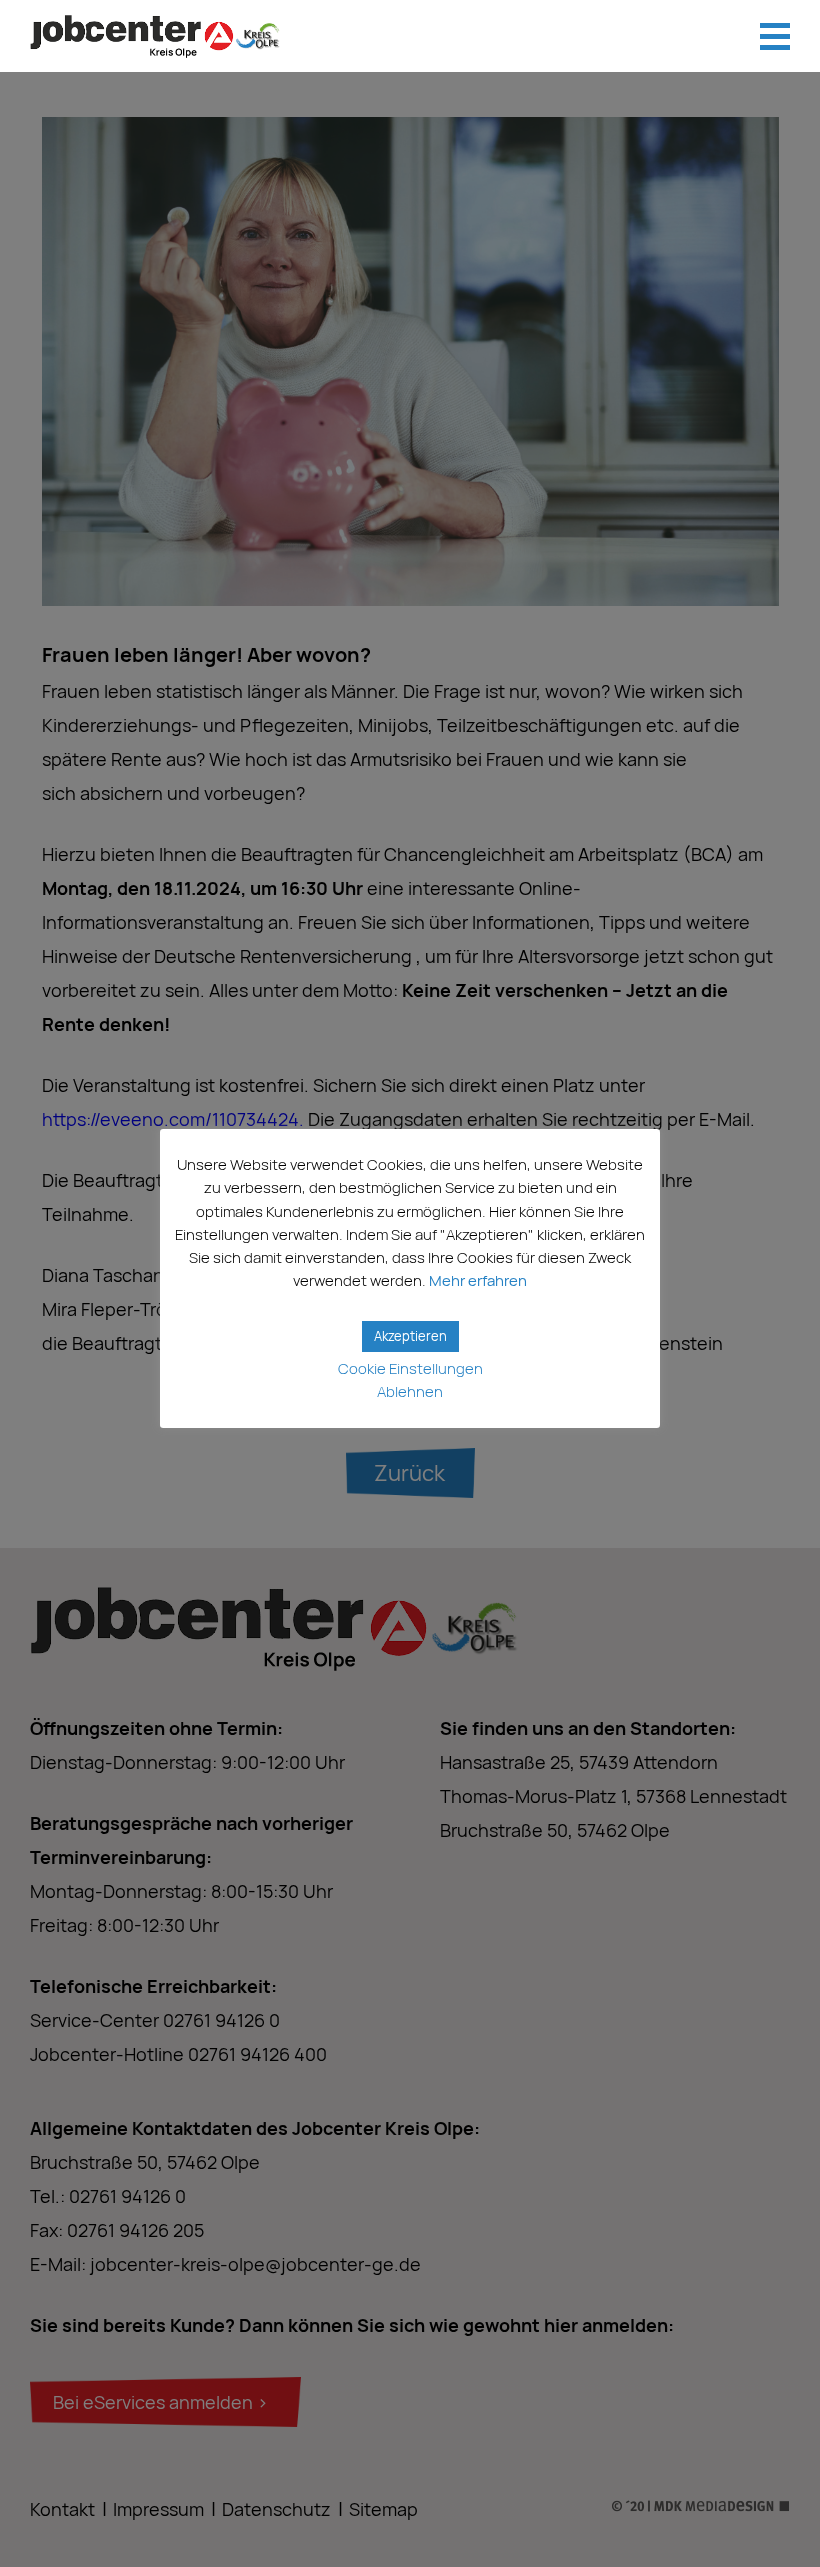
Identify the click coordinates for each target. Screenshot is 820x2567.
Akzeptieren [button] (410, 1336)
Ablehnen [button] (410, 1391)
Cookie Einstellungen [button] (410, 1368)
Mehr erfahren (478, 1280)
